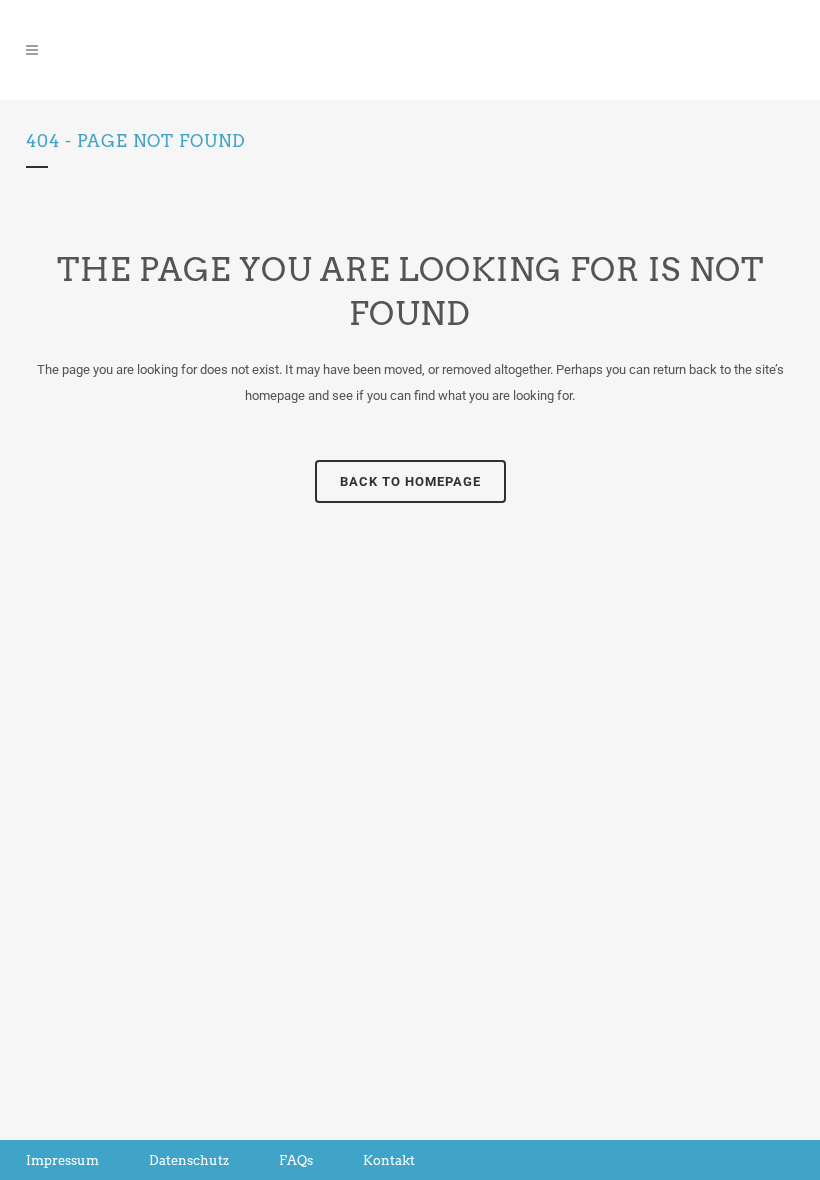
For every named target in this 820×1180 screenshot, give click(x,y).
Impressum (62, 1160)
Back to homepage (410, 481)
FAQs (296, 1160)
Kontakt (389, 1160)
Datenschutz (189, 1160)
